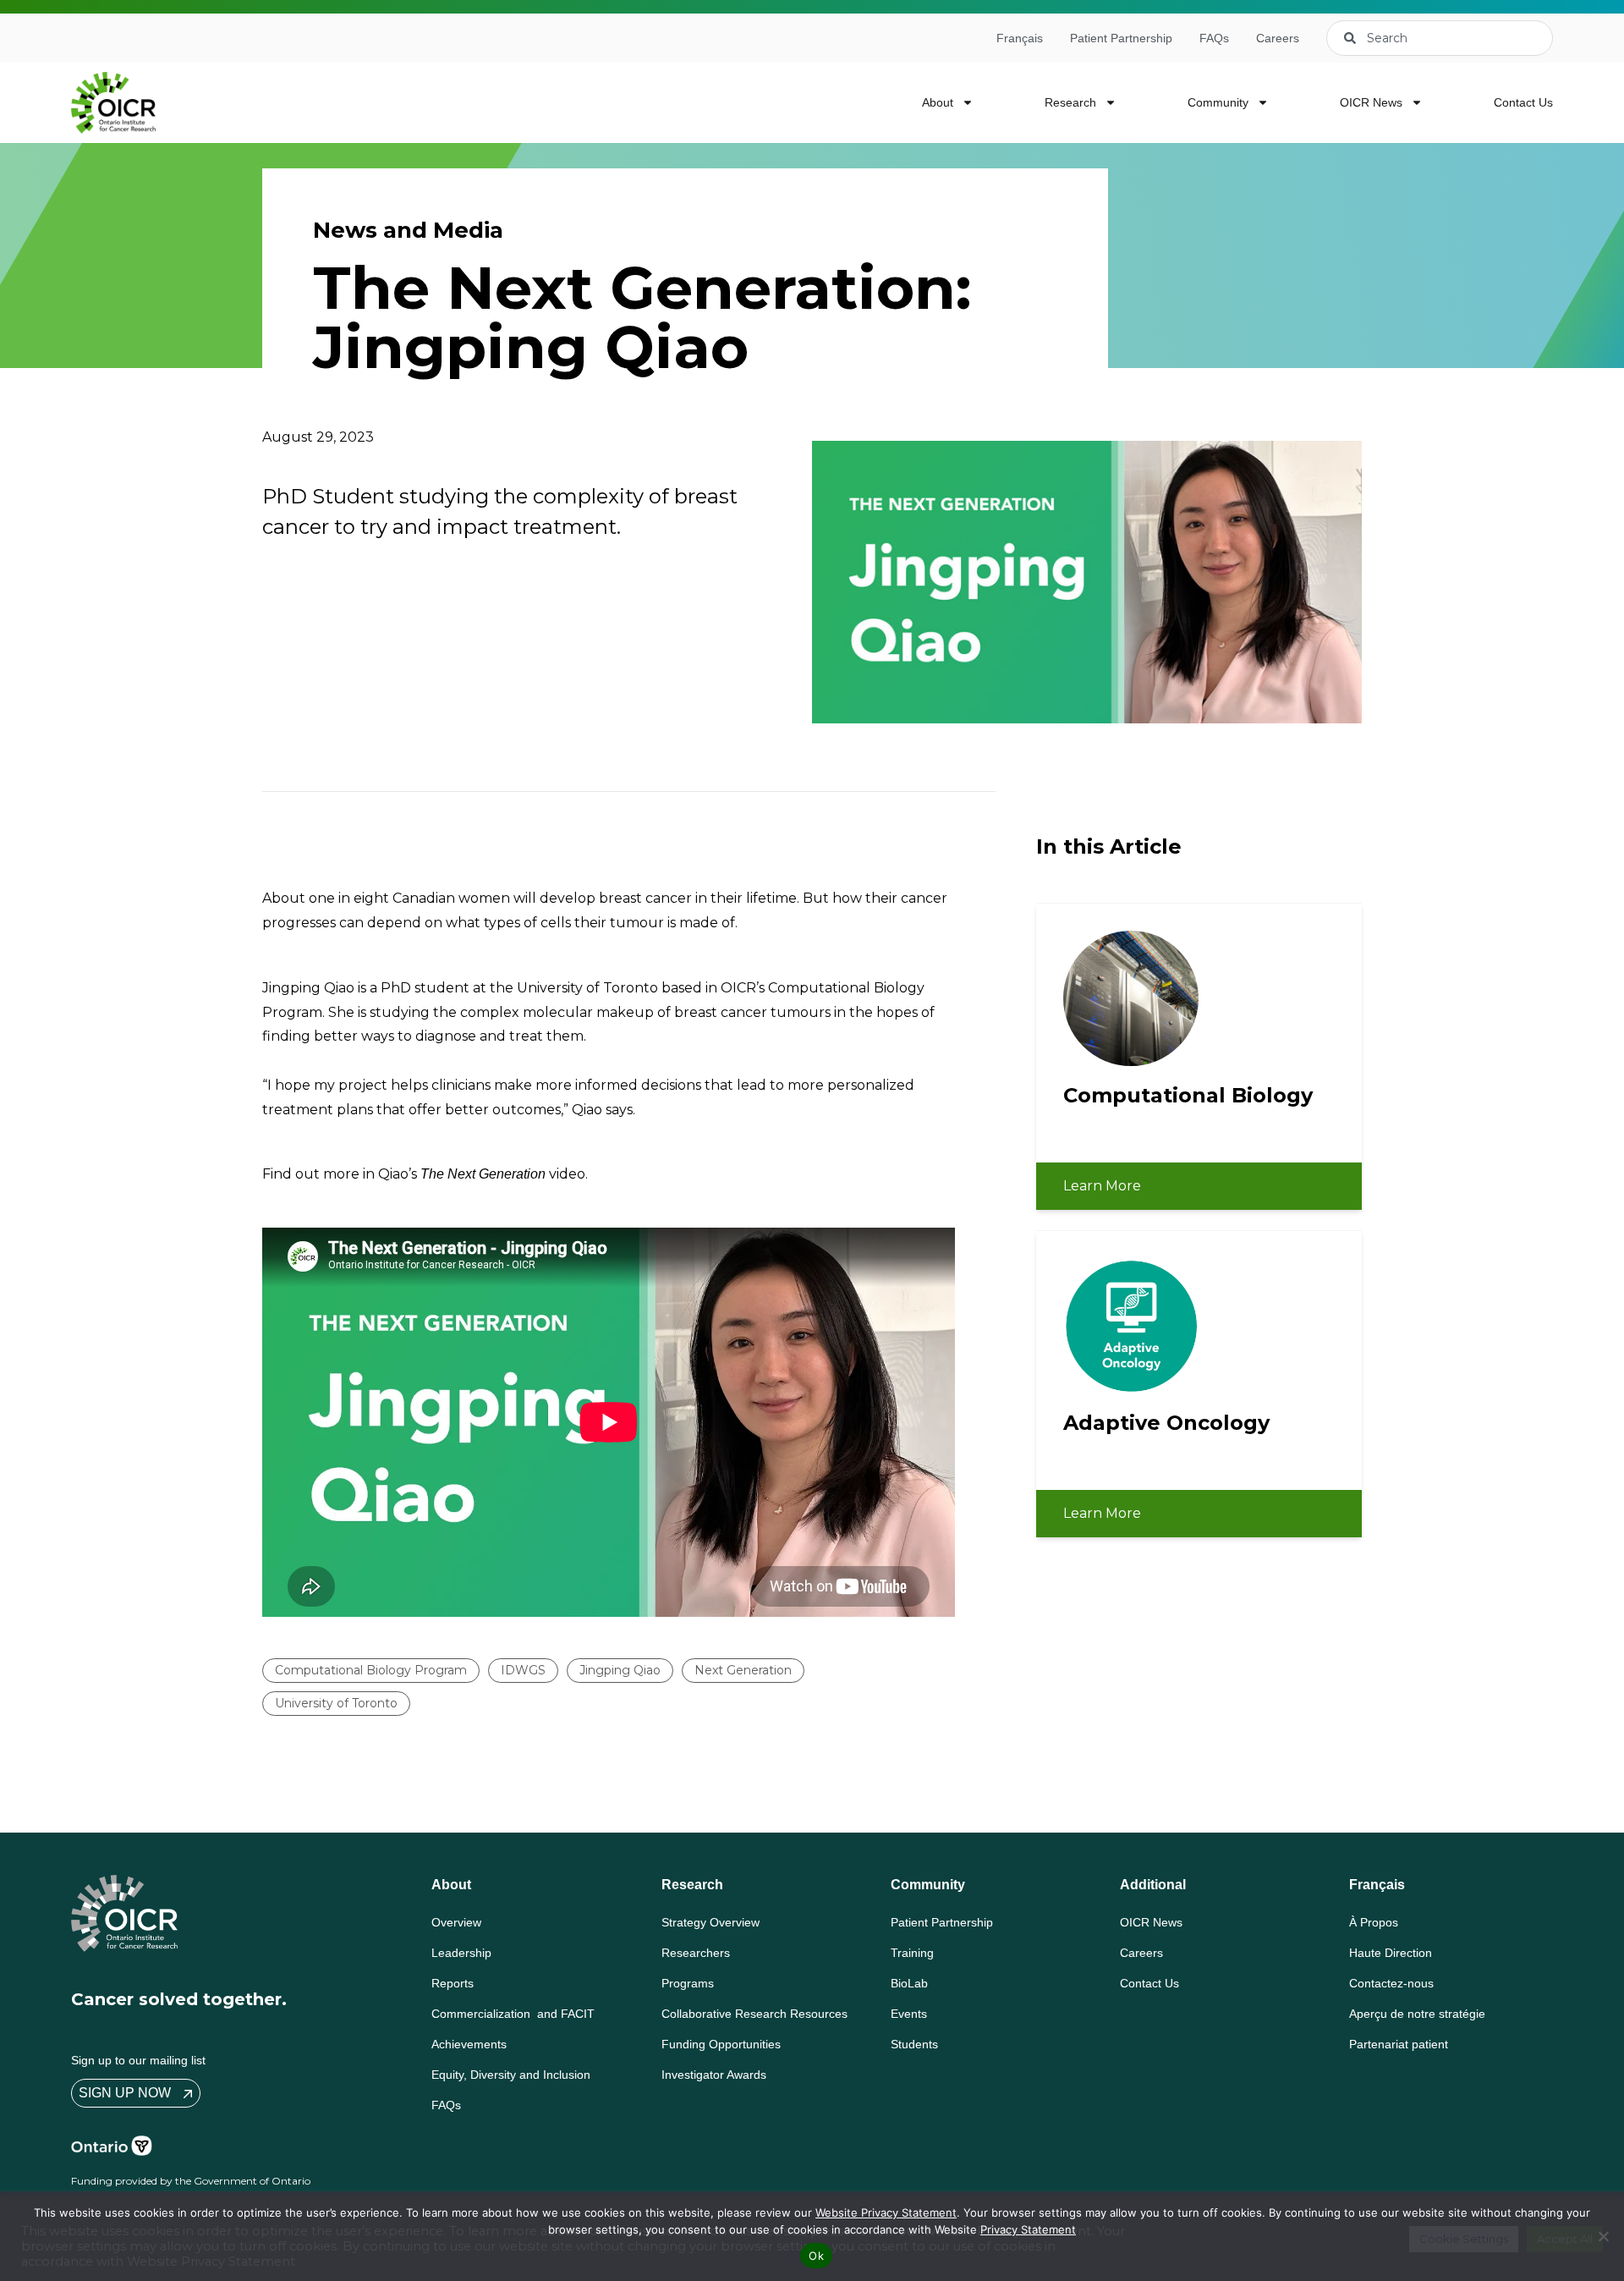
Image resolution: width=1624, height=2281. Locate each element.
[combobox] (1440, 38)
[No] (1603, 2236)
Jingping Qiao (620, 1670)
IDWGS (523, 1670)
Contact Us (1523, 102)
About (938, 102)
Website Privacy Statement (886, 2212)
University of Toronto (336, 1703)
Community (1218, 102)
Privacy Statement (1028, 2229)
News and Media (408, 230)
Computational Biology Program (371, 1670)
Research (1070, 102)
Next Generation (743, 1670)
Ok (816, 2256)
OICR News (1371, 102)
